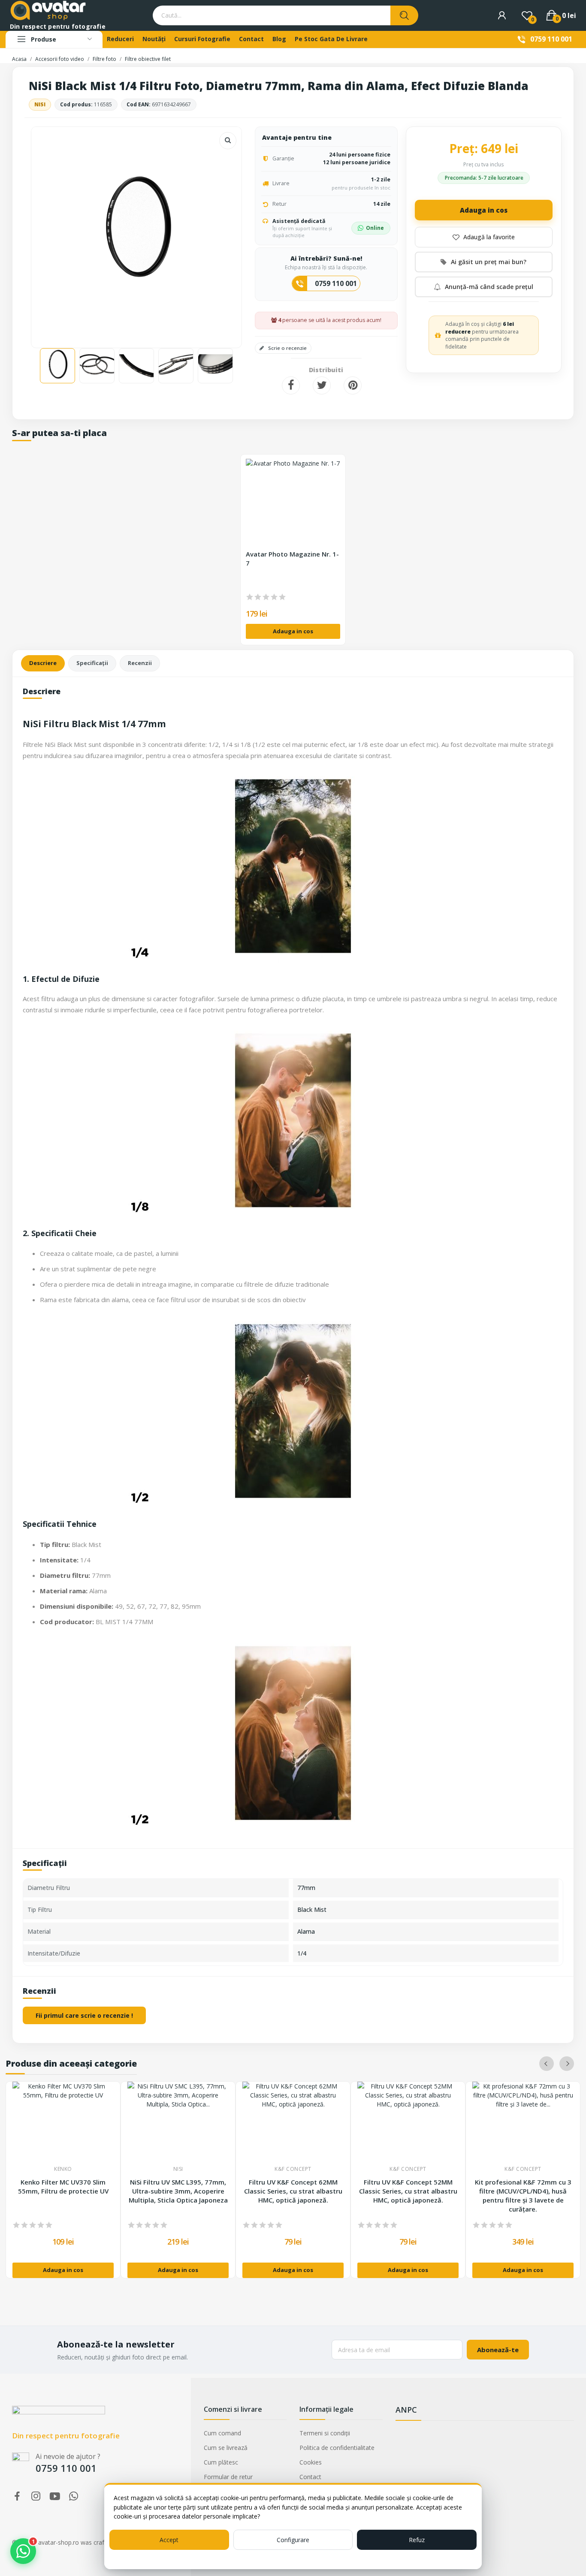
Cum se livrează (226, 2448)
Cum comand (222, 2433)
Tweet (322, 385)
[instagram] (36, 2496)
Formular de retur (228, 2477)
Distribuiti (291, 385)
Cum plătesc (221, 2462)
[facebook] (17, 2496)
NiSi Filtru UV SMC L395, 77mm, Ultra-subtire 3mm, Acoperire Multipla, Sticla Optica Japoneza (178, 2191)
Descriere (43, 663)
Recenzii (140, 663)
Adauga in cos (484, 210)
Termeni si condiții (325, 2433)
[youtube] (55, 2496)
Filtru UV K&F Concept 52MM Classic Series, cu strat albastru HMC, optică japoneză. (408, 2191)
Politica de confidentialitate (337, 2448)
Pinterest (353, 385)
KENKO (63, 2169)
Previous (51, 233)
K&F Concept (293, 2169)
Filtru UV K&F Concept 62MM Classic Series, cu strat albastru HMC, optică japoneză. (293, 2191)
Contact (310, 2477)
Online (375, 228)
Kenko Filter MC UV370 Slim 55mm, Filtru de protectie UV (63, 2186)
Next (221, 233)
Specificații (92, 663)
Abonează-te (498, 2350)
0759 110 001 (551, 39)
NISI (40, 104)
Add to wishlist (484, 237)
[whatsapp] (74, 2496)
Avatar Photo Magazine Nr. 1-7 (292, 559)
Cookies (311, 2462)
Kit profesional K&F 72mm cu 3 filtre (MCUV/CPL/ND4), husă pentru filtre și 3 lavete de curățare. (523, 2195)
